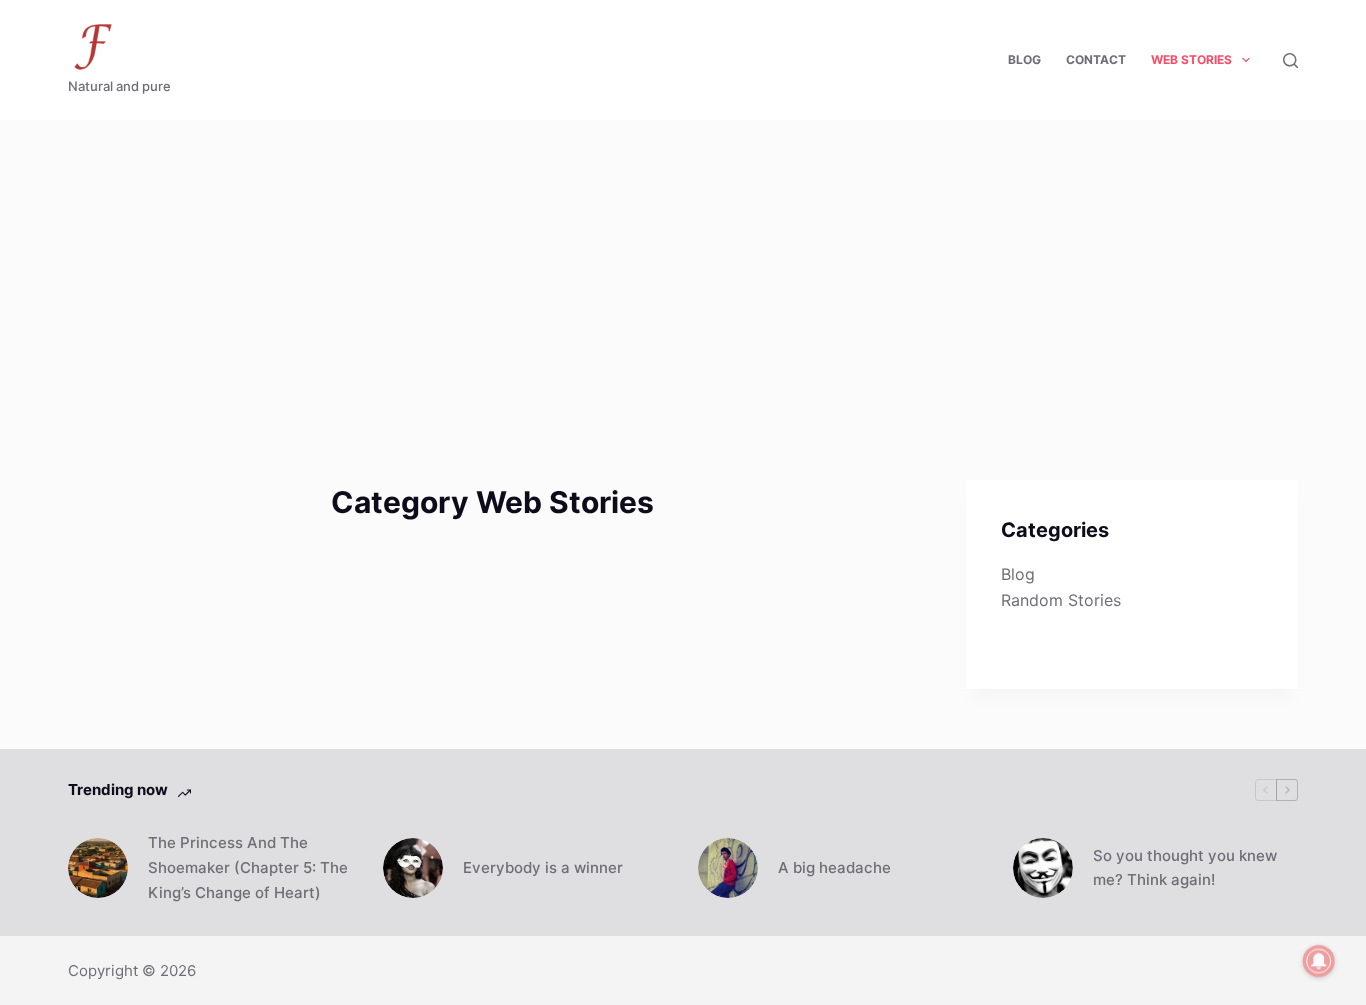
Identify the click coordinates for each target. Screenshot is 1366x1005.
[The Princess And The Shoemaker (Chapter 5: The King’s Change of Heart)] (98, 868)
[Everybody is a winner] (413, 868)
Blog (1024, 59)
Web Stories (1191, 59)
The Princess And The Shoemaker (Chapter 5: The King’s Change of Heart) (248, 867)
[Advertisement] (683, 270)
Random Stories (1061, 600)
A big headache (834, 867)
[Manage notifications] (1319, 961)
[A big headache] (728, 868)
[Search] (1290, 60)
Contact (1096, 59)
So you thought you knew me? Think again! (1185, 868)
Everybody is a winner (543, 867)
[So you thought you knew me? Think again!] (1043, 868)
